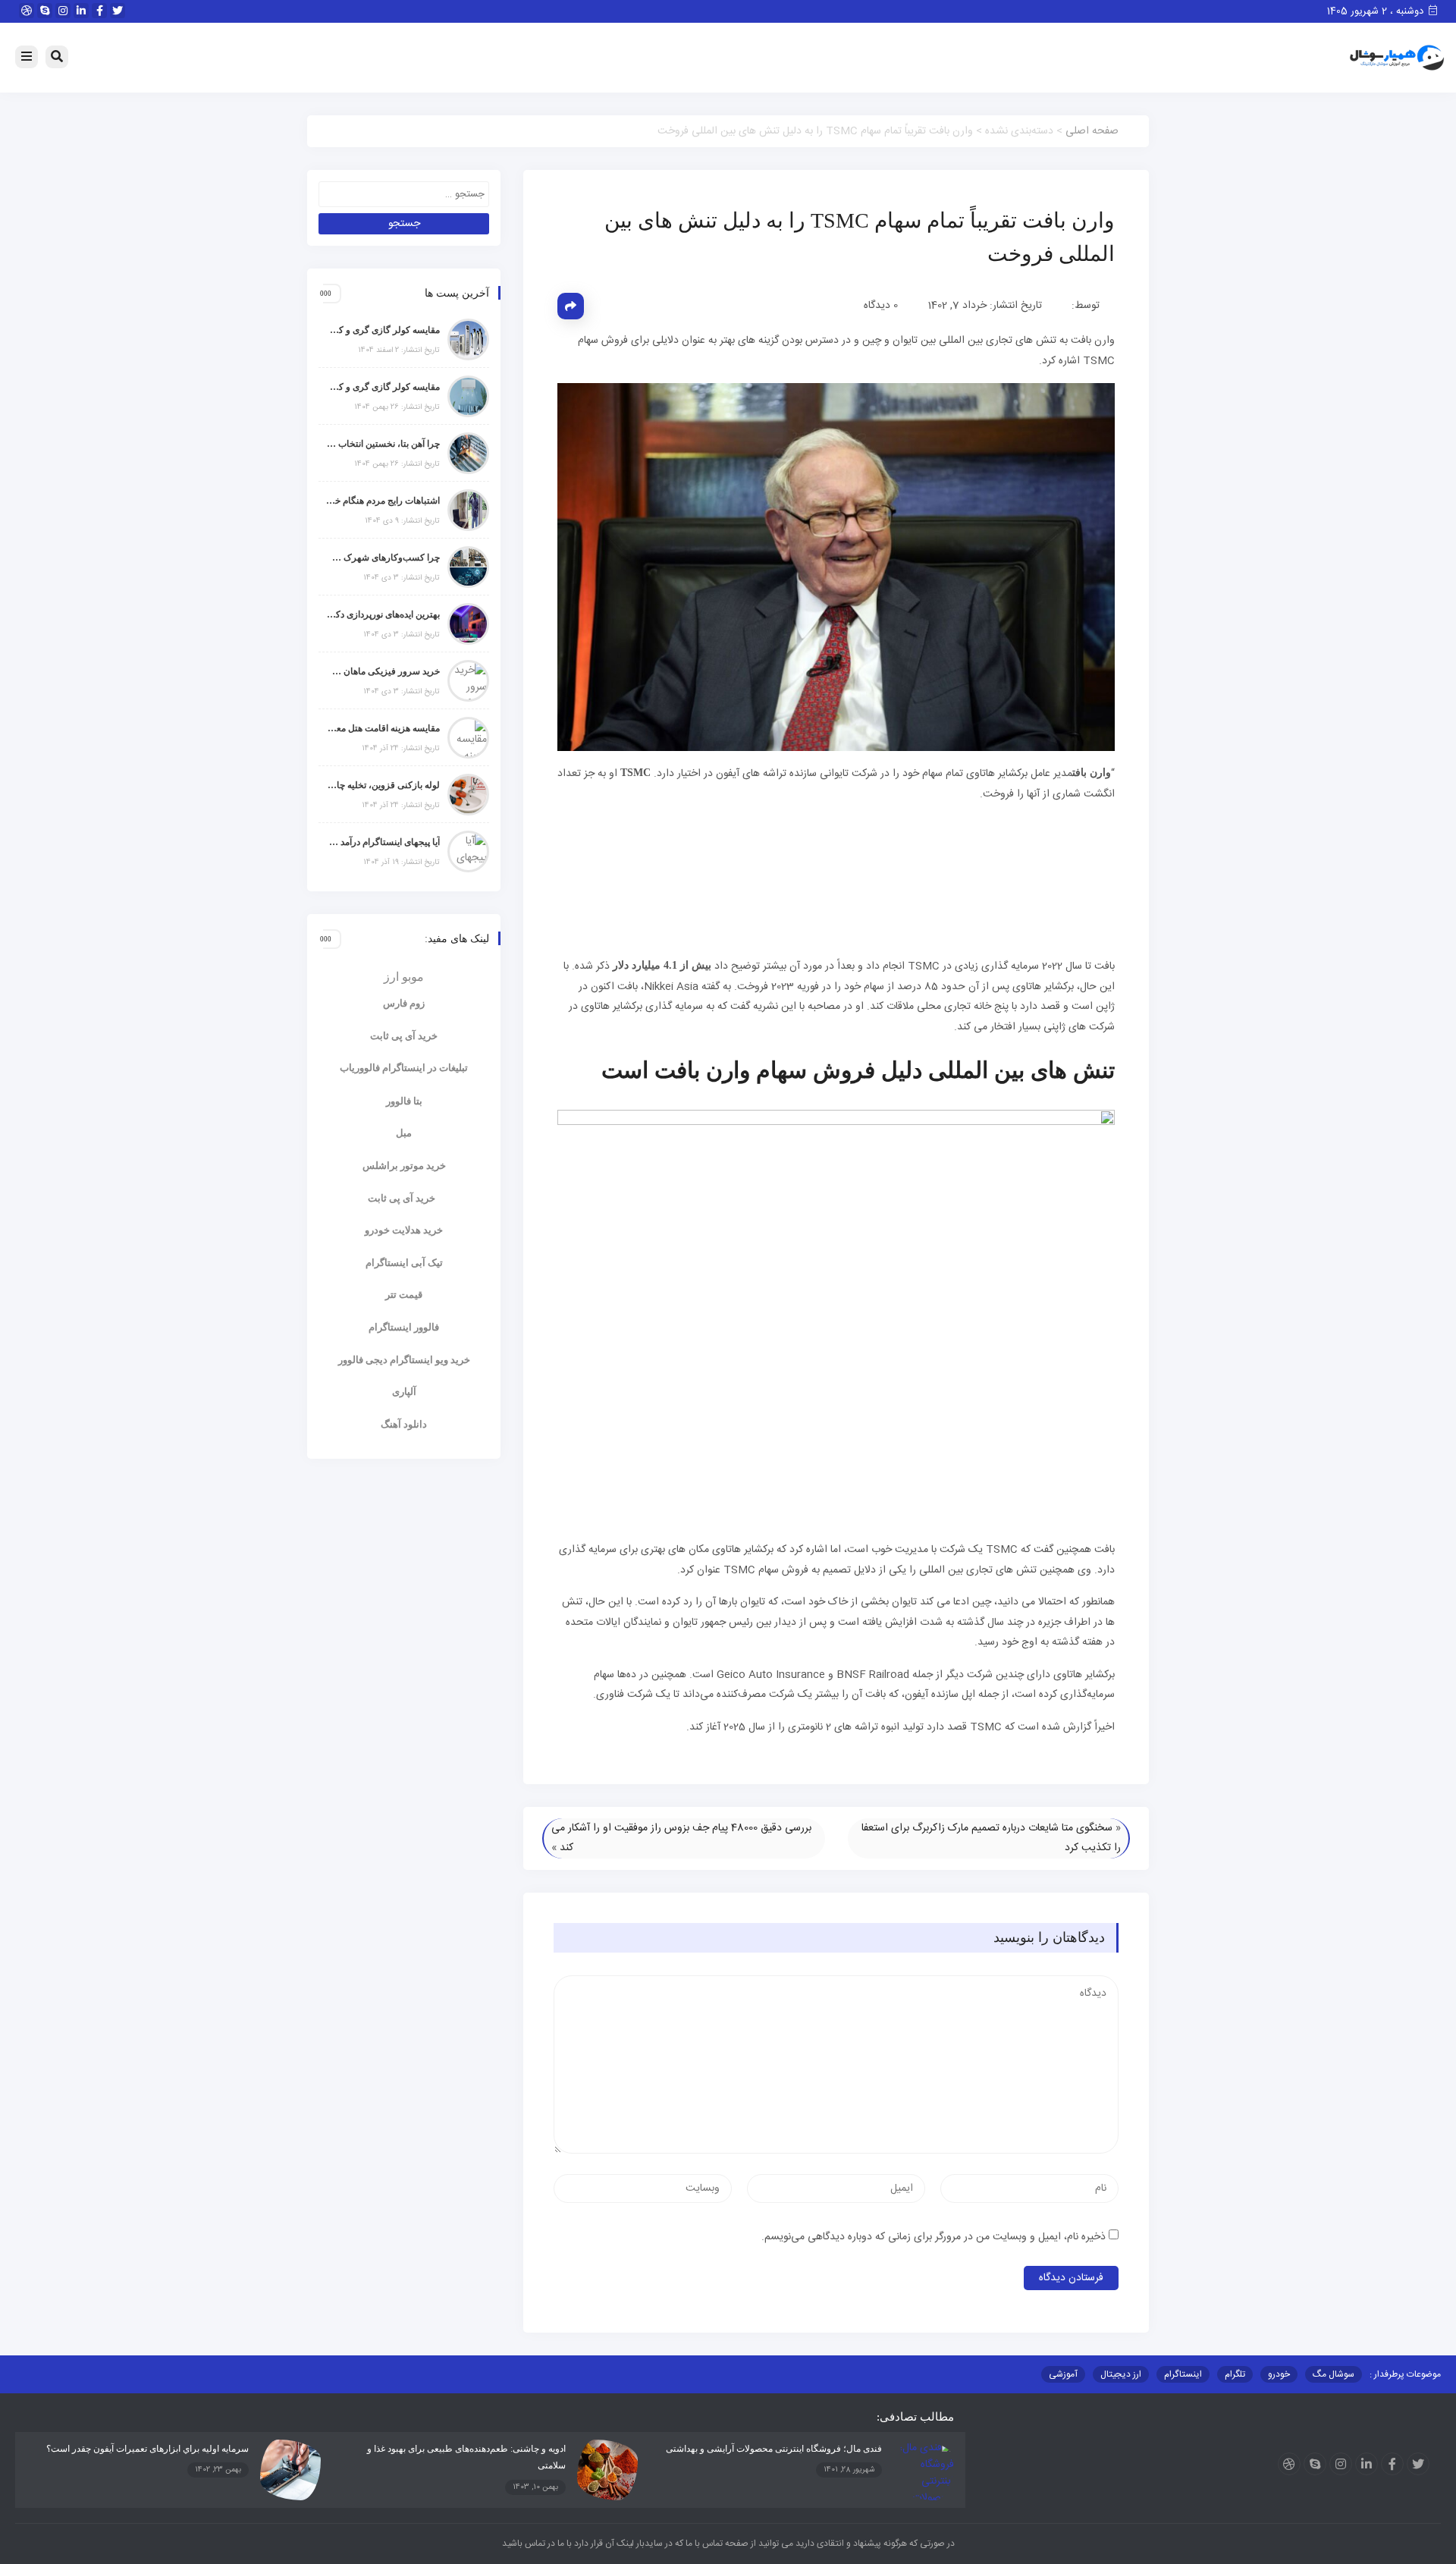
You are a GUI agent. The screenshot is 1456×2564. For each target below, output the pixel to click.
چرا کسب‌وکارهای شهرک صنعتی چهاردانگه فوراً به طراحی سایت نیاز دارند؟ (383, 558)
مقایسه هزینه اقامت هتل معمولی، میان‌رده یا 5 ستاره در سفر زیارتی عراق (383, 728)
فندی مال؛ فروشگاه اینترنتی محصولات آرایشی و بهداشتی (774, 2449)
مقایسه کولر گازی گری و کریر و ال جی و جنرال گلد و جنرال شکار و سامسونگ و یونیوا (383, 387)
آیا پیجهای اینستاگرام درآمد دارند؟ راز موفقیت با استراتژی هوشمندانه (383, 842)
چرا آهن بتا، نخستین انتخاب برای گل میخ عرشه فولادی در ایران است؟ (383, 444)
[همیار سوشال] (1397, 58)
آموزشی (1063, 2374)
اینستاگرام (1183, 2374)
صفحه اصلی (1092, 131)
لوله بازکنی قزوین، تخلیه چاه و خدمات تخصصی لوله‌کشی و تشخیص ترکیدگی (383, 785)
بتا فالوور (404, 1101)
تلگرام (1235, 2374)
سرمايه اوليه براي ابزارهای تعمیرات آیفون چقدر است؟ (147, 2449)
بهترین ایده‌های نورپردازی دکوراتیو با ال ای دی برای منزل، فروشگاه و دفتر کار (383, 614)
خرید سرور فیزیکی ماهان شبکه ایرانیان (383, 671)
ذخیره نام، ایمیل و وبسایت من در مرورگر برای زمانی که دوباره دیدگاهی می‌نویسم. (934, 2237)
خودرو (1279, 2374)
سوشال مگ (1334, 2374)
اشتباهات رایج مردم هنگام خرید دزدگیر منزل (383, 501)
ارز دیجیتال (1121, 2374)
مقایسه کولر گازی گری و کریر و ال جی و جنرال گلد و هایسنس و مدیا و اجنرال (383, 330)
